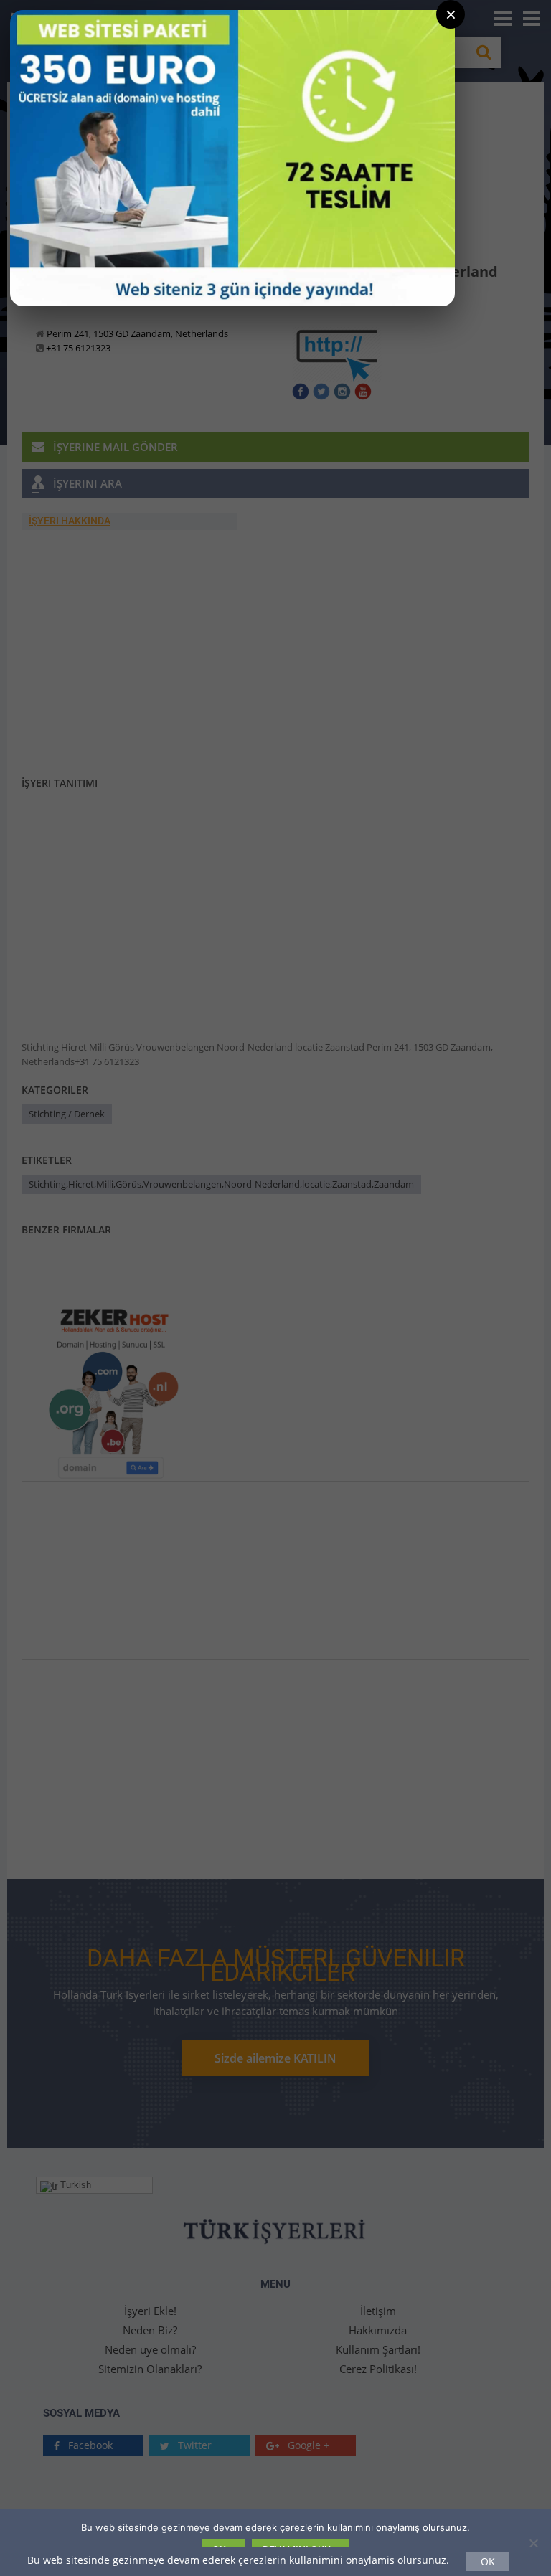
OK (488, 2561)
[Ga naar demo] (232, 158)
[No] (533, 2543)
